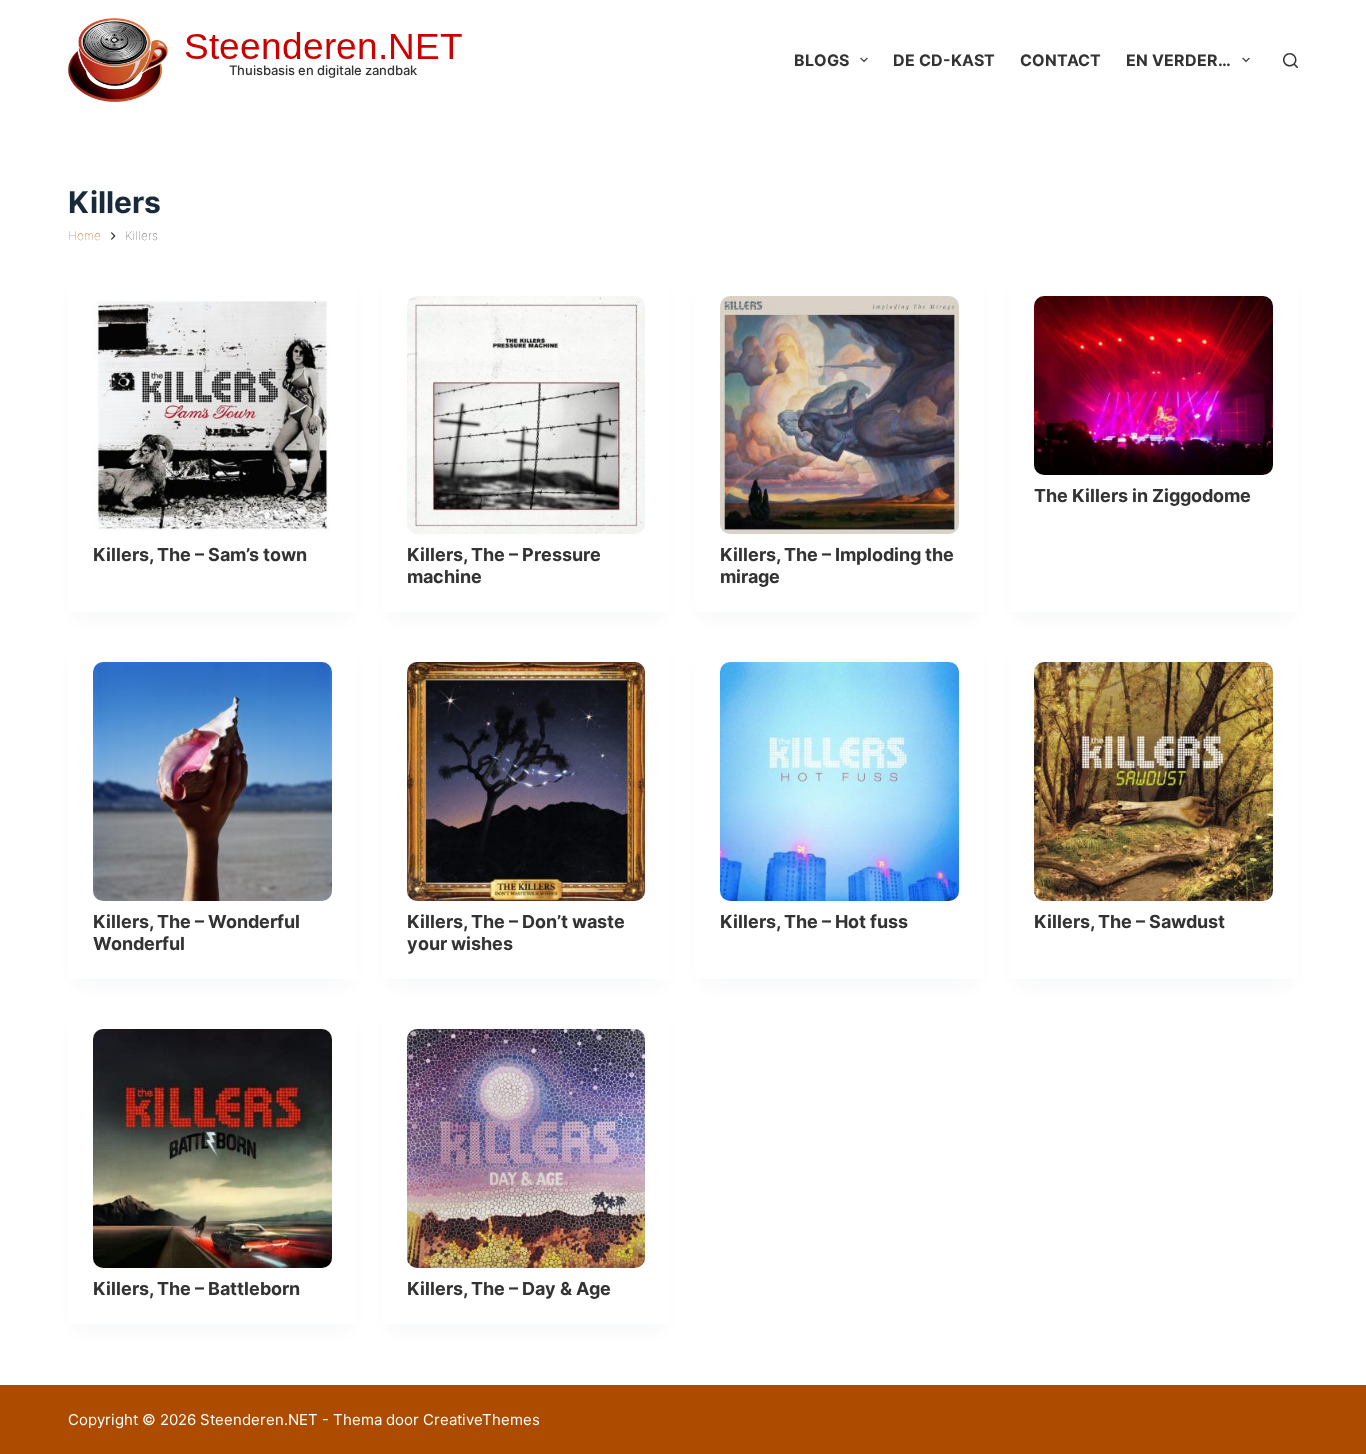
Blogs (821, 60)
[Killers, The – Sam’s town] (212, 415)
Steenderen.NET (323, 46)
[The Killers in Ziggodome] (1153, 385)
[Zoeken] (1290, 60)
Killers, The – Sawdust (1129, 921)
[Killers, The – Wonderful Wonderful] (212, 781)
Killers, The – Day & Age (509, 1288)
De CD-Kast (944, 60)
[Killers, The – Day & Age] (526, 1148)
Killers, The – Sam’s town (200, 554)
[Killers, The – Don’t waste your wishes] (526, 781)
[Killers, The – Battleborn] (212, 1148)
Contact (1060, 60)
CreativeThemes (481, 1419)
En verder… (1178, 60)
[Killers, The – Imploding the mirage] (839, 415)
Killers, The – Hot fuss (814, 921)
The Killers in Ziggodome (1142, 495)
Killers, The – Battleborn (196, 1288)
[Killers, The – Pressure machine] (526, 415)
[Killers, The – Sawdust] (1153, 781)
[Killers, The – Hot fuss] (839, 781)
